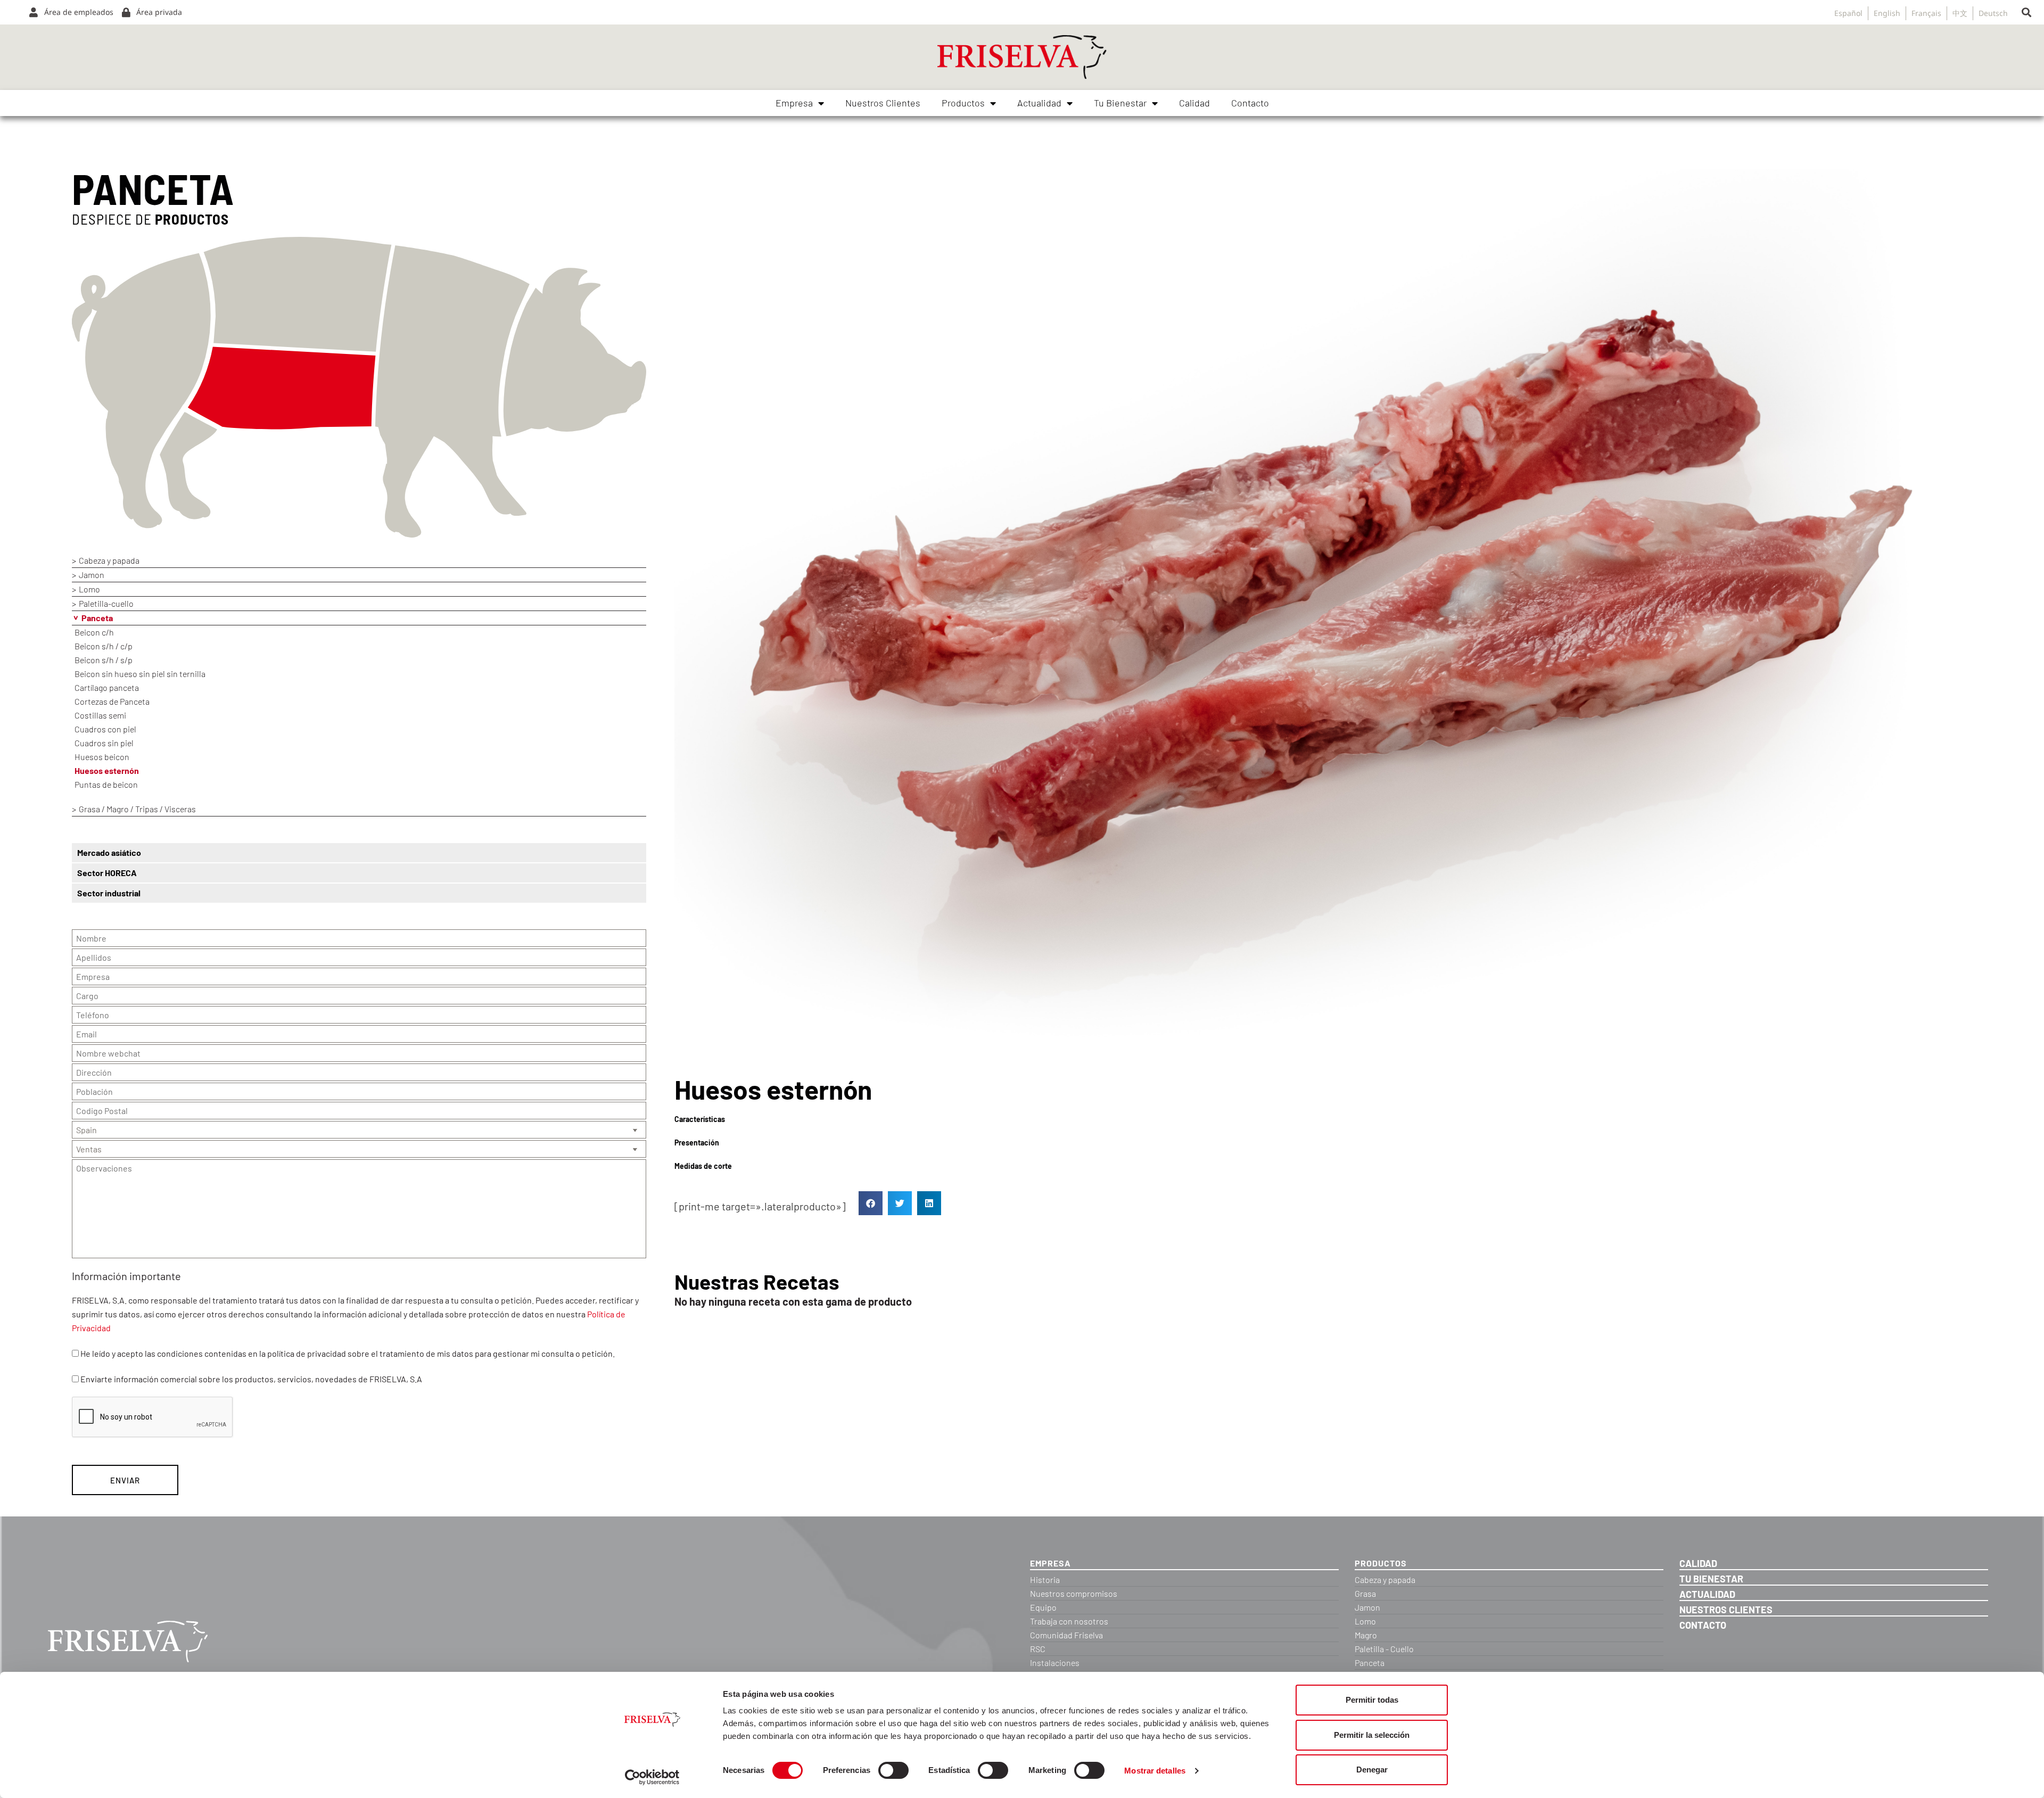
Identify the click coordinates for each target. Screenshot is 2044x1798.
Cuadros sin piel (104, 743)
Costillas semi (100, 715)
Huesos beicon (102, 757)
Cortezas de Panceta (112, 701)
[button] (2026, 13)
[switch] (893, 1770)
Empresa (794, 103)
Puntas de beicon (106, 784)
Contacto (1250, 103)
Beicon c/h (94, 632)
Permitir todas (1372, 1700)
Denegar (1372, 1770)
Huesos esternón (107, 770)
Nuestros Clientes (883, 103)
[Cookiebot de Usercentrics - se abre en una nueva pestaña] (652, 1777)
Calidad (1194, 103)
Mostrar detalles (1155, 1771)
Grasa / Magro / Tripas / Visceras (137, 809)
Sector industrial (109, 893)
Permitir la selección (1372, 1735)
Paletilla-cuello (106, 603)
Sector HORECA (107, 873)
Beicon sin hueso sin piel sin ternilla (140, 674)
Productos (963, 103)
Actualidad (1039, 103)
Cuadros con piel (105, 729)
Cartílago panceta (107, 687)
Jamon (92, 575)
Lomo (89, 589)
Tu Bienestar (1120, 103)
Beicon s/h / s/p (104, 660)
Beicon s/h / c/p (104, 646)
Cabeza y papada (109, 560)
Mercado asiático (109, 852)
